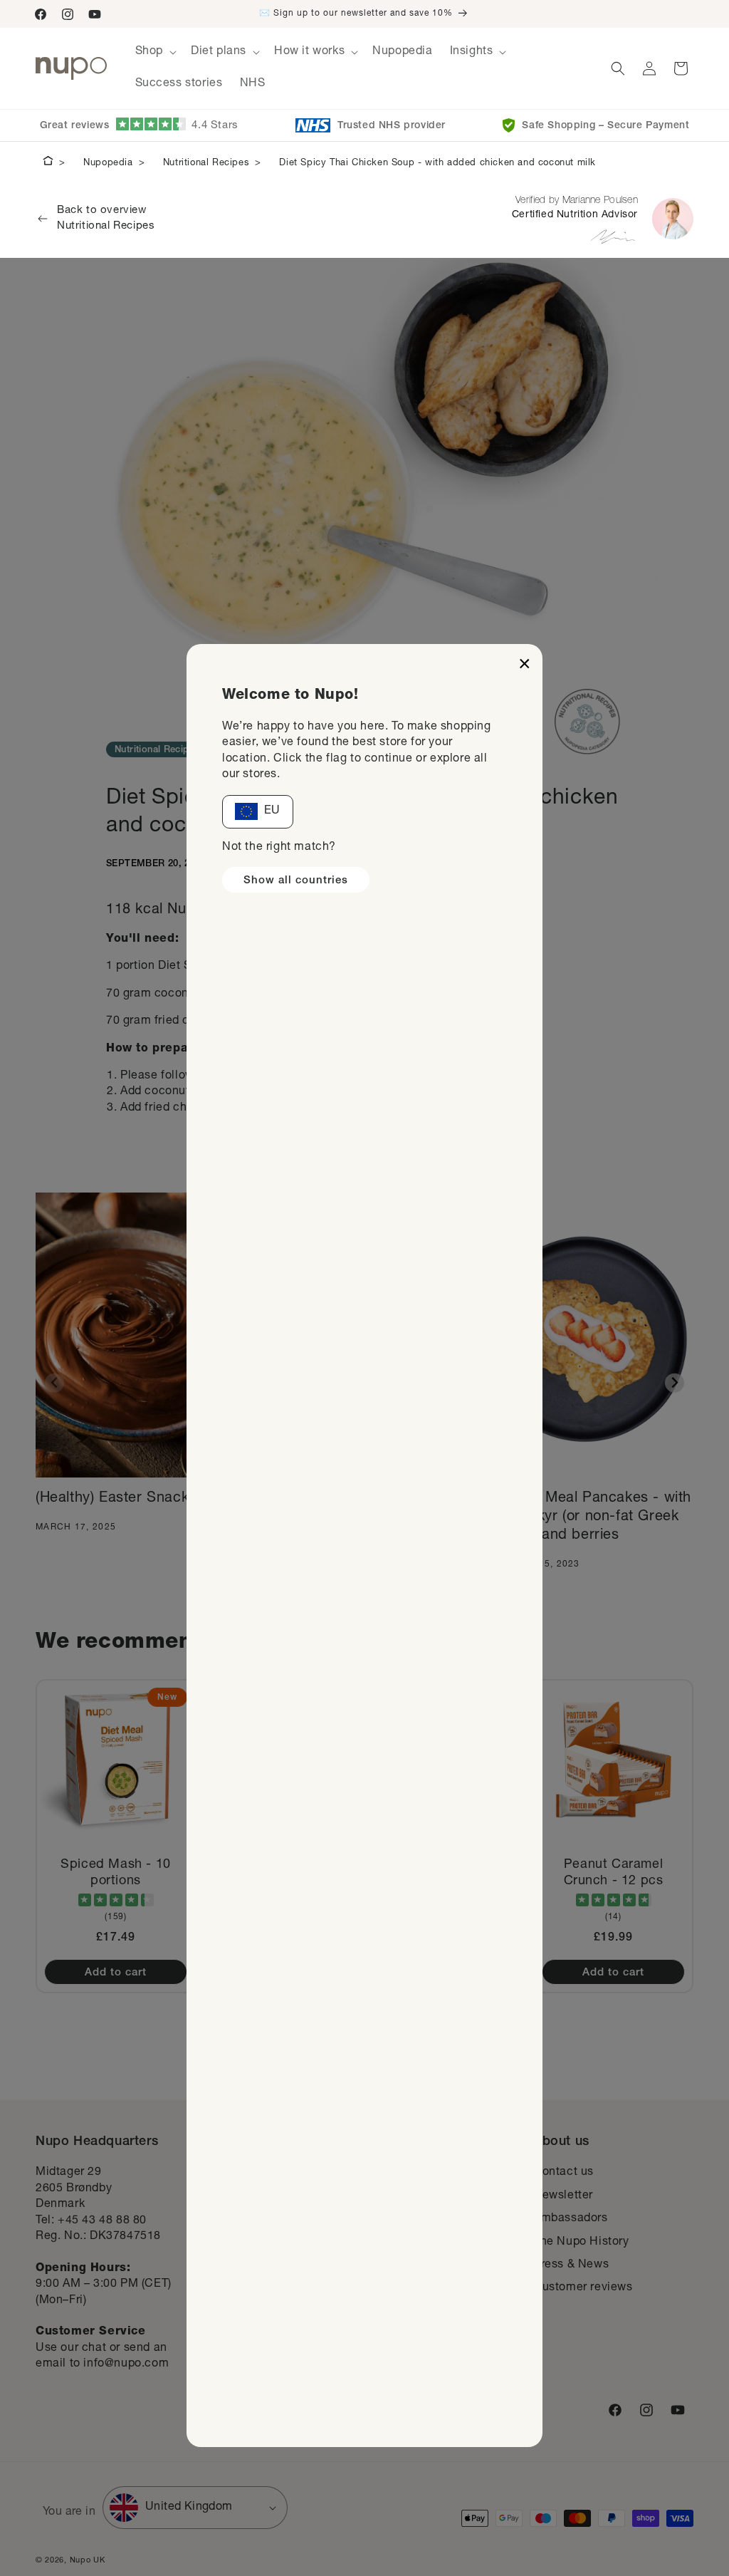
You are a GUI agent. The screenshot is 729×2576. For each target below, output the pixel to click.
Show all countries (296, 881)
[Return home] (48, 163)
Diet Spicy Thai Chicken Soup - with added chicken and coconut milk (437, 163)
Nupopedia (108, 163)
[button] (154, 52)
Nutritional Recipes (206, 163)
